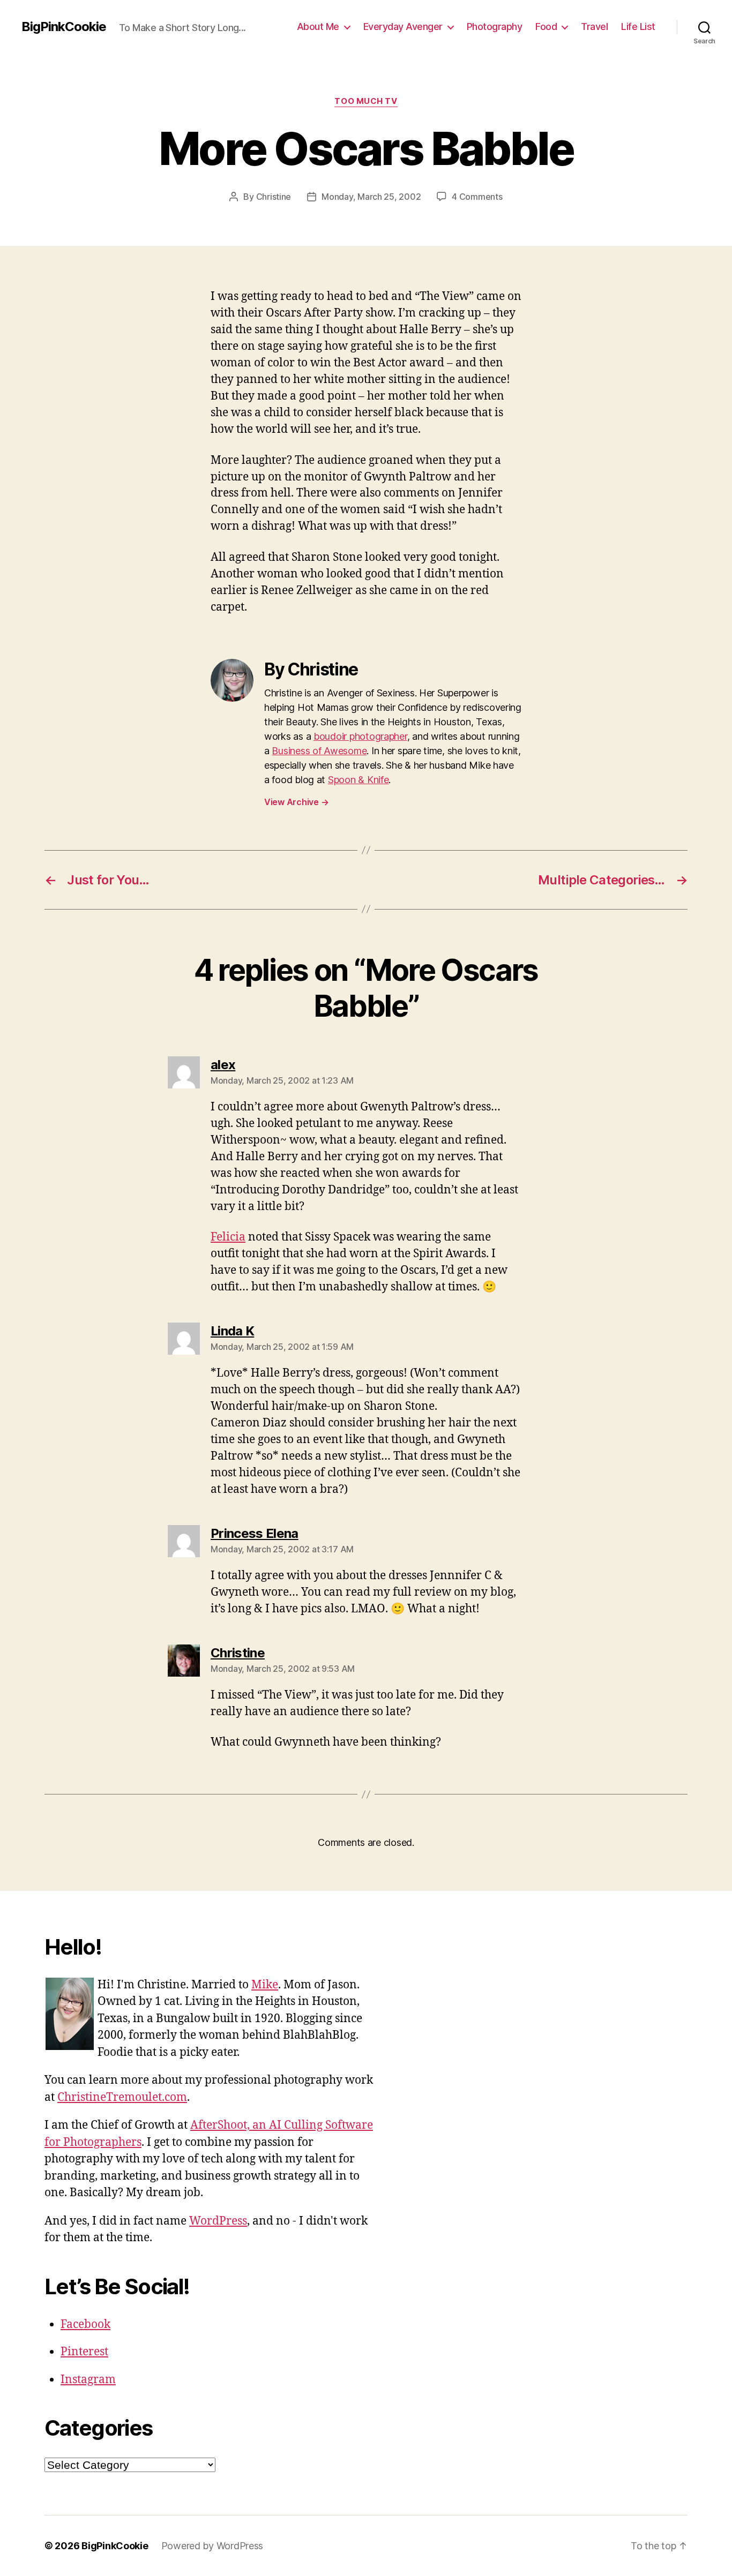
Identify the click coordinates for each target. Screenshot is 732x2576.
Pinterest (84, 2352)
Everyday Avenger (403, 27)
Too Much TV (366, 101)
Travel (594, 27)
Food (546, 27)
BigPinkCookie (64, 27)
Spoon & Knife (358, 780)
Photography (495, 27)
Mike (265, 1985)
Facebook (85, 2325)
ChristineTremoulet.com (122, 2097)
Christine (274, 197)
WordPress (218, 2221)
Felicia (228, 1237)
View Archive (296, 802)
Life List (638, 27)
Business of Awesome (319, 751)
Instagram (88, 2380)
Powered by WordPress (212, 2546)
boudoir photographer (360, 736)
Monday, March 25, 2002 (371, 197)
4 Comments (477, 197)
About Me (318, 27)
